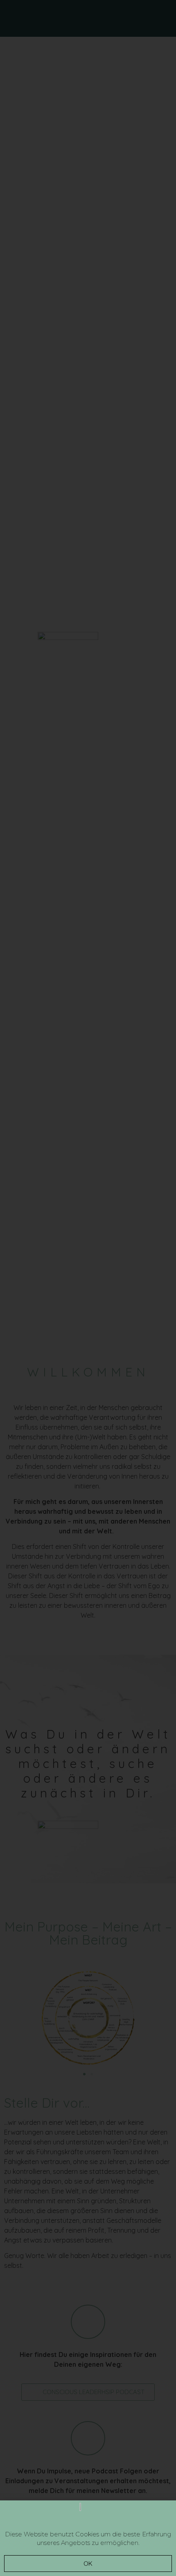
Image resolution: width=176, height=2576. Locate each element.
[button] (88, 2564)
